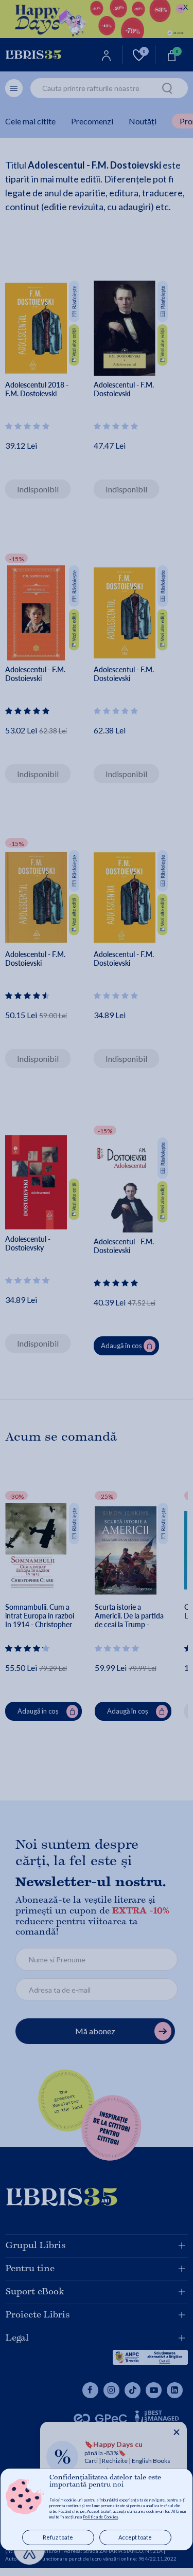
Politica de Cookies (100, 2517)
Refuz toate (58, 2537)
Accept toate (135, 2537)
